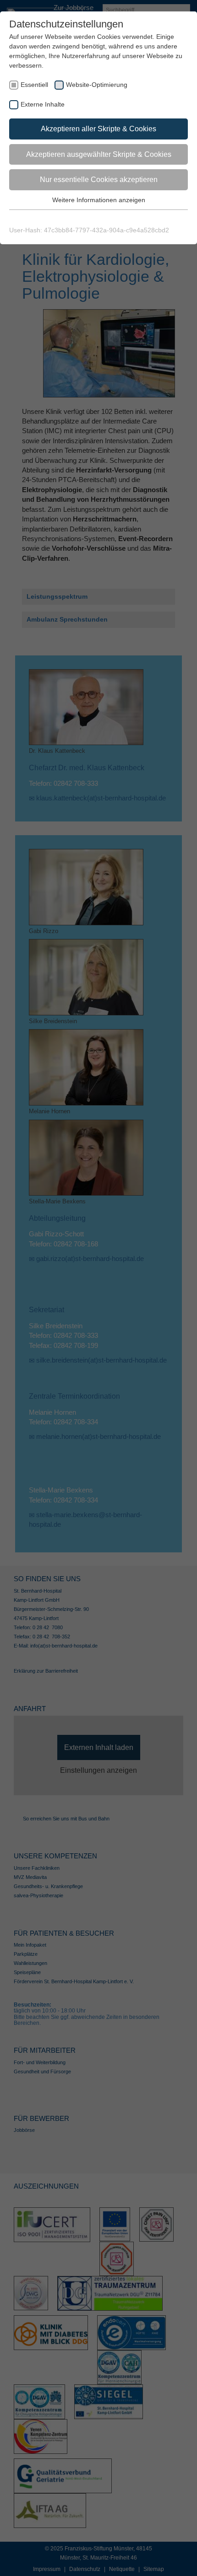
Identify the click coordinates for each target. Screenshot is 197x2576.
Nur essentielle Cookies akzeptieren (99, 180)
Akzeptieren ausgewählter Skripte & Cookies (99, 154)
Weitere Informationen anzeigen (99, 200)
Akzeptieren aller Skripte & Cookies (98, 129)
